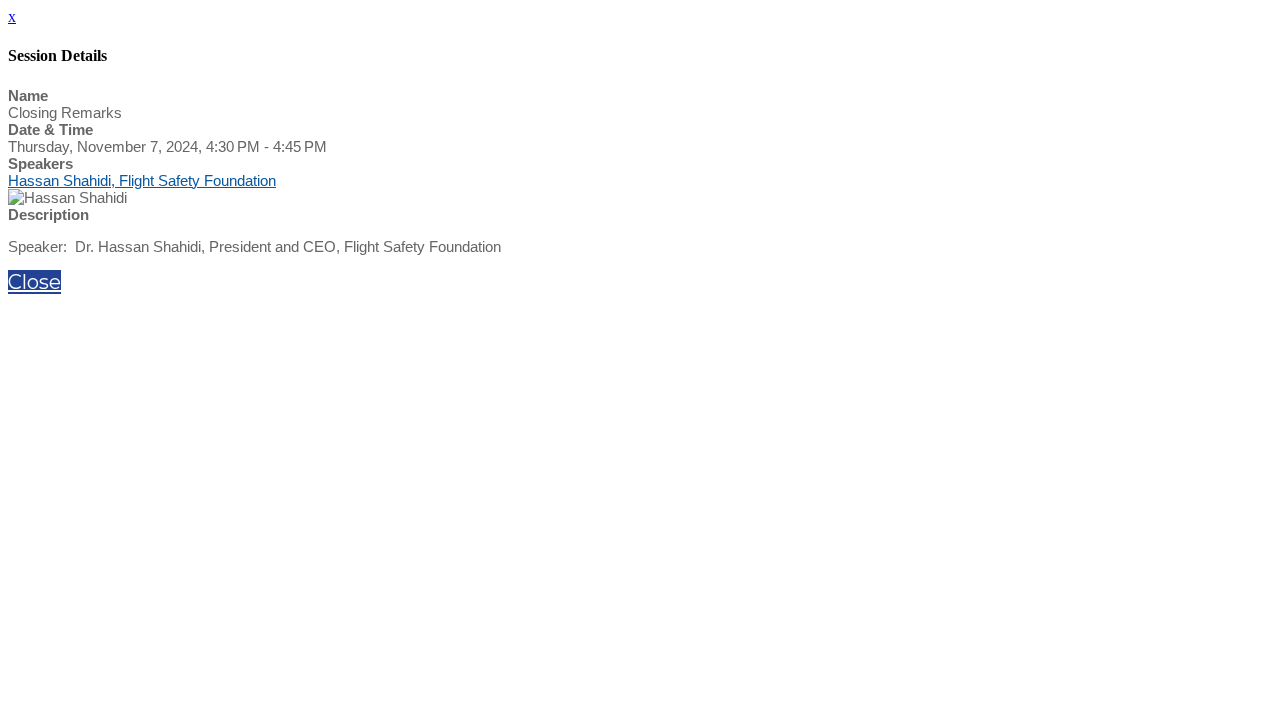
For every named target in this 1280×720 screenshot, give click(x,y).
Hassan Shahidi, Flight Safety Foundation (142, 180)
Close (34, 282)
